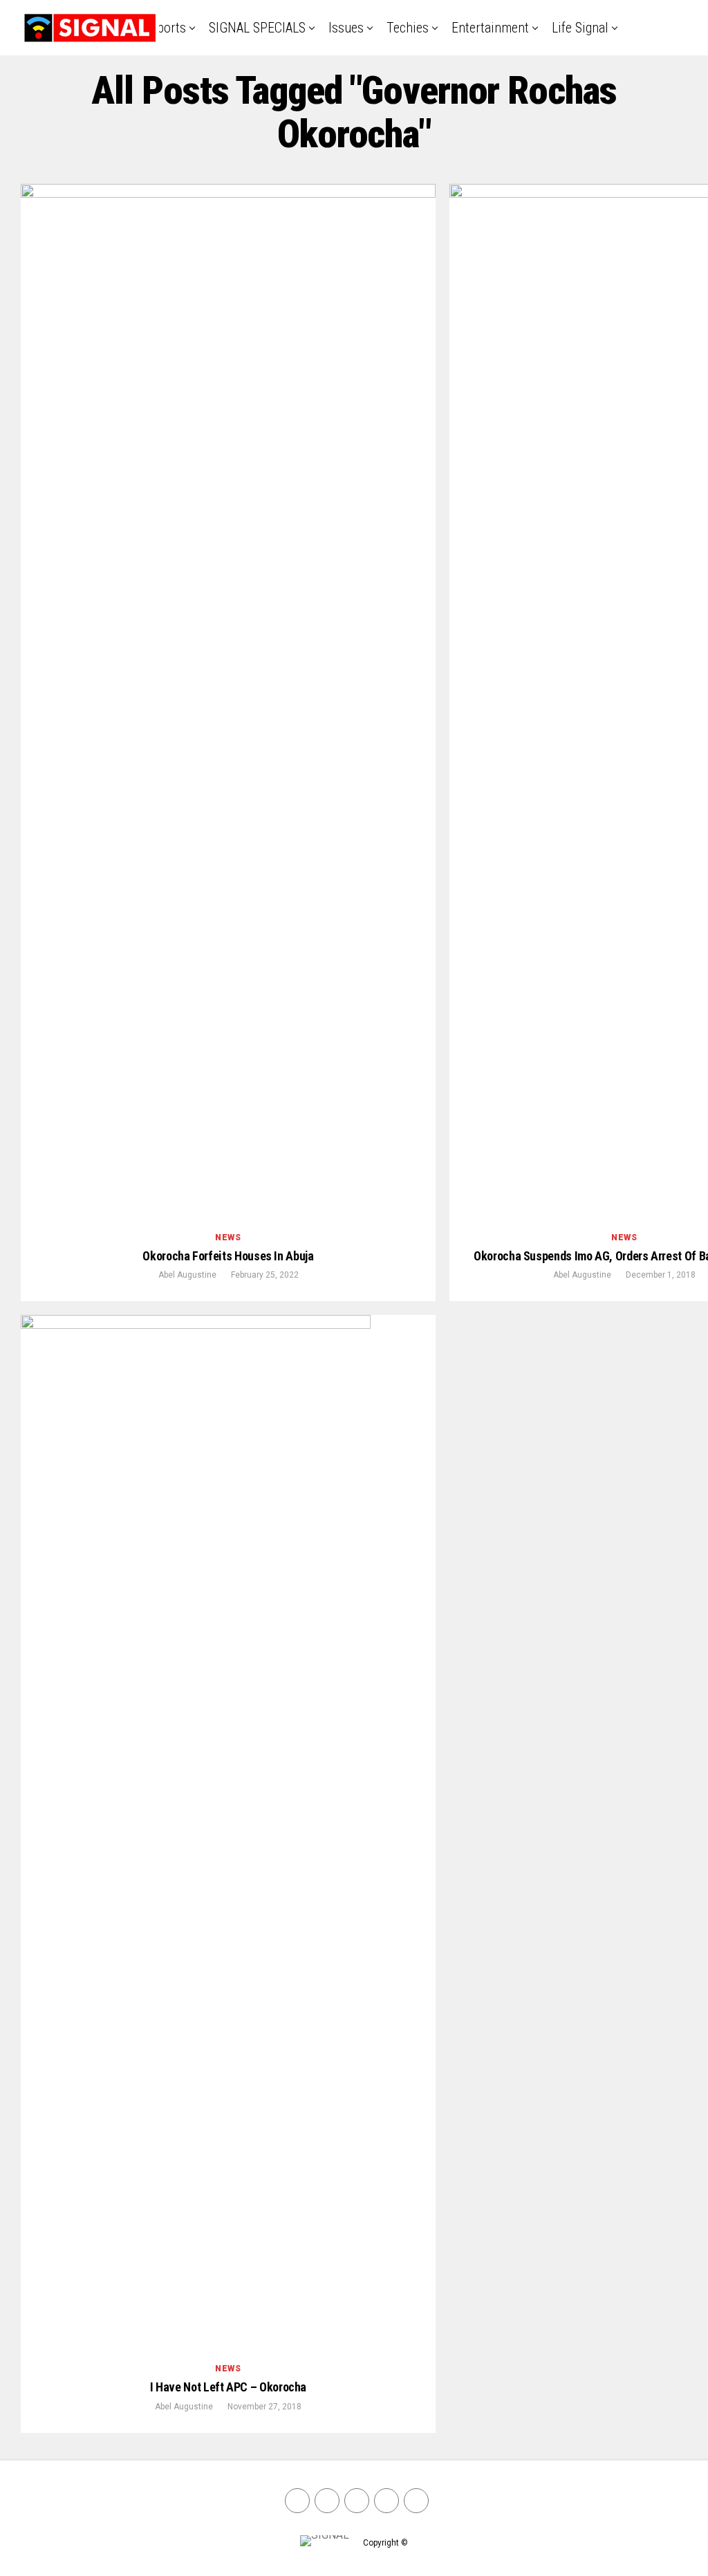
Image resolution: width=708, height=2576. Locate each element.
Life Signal (580, 28)
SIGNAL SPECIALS (257, 28)
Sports (168, 28)
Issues (346, 28)
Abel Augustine (187, 1275)
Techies (408, 28)
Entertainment (490, 28)
